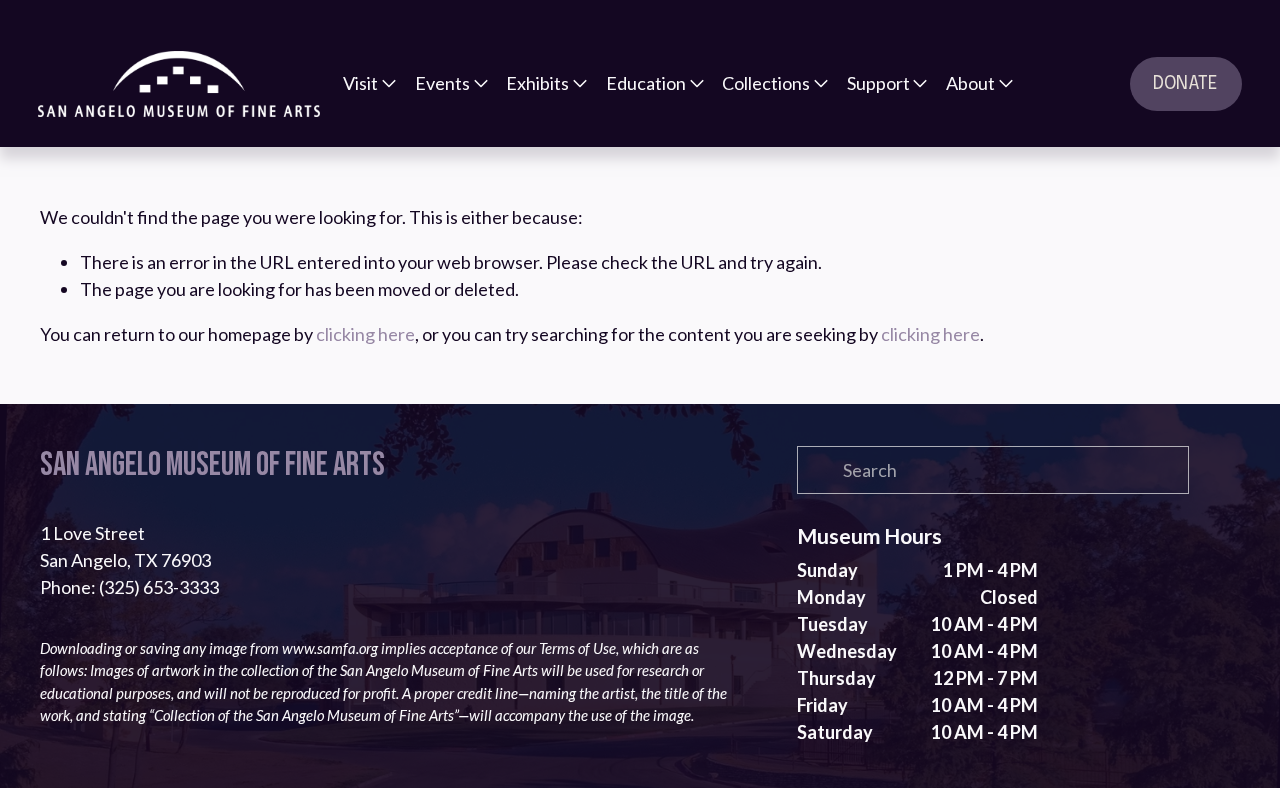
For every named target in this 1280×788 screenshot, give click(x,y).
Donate (1185, 84)
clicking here (365, 334)
